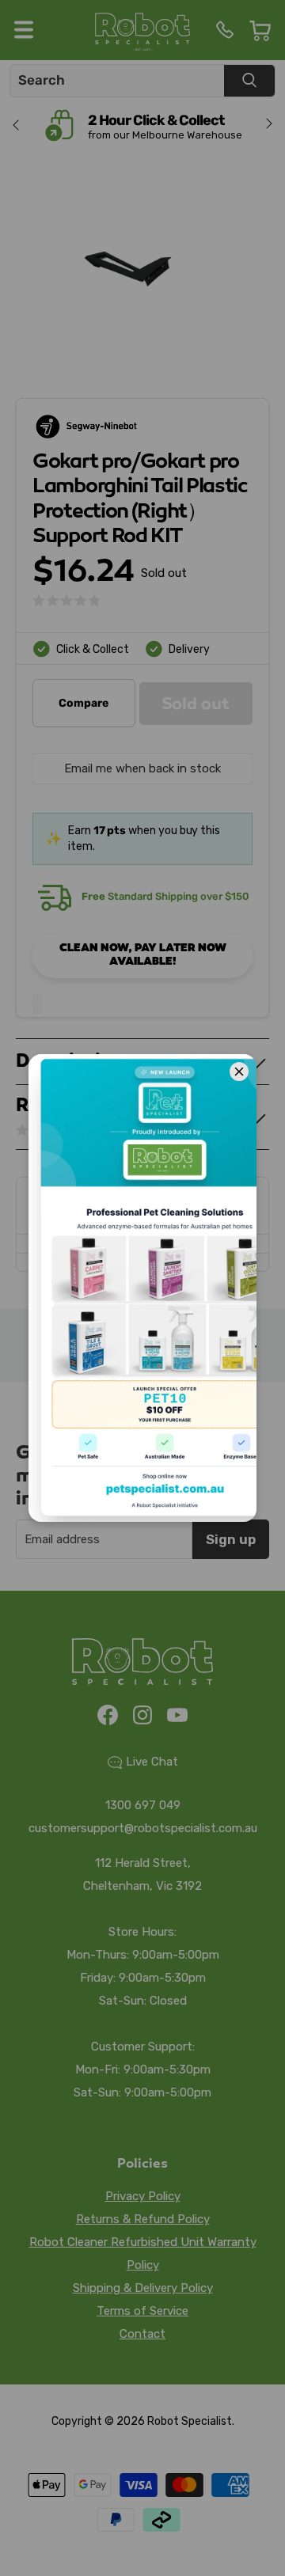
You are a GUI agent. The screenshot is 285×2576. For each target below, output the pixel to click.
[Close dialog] (257, 2101)
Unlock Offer (142, 2273)
